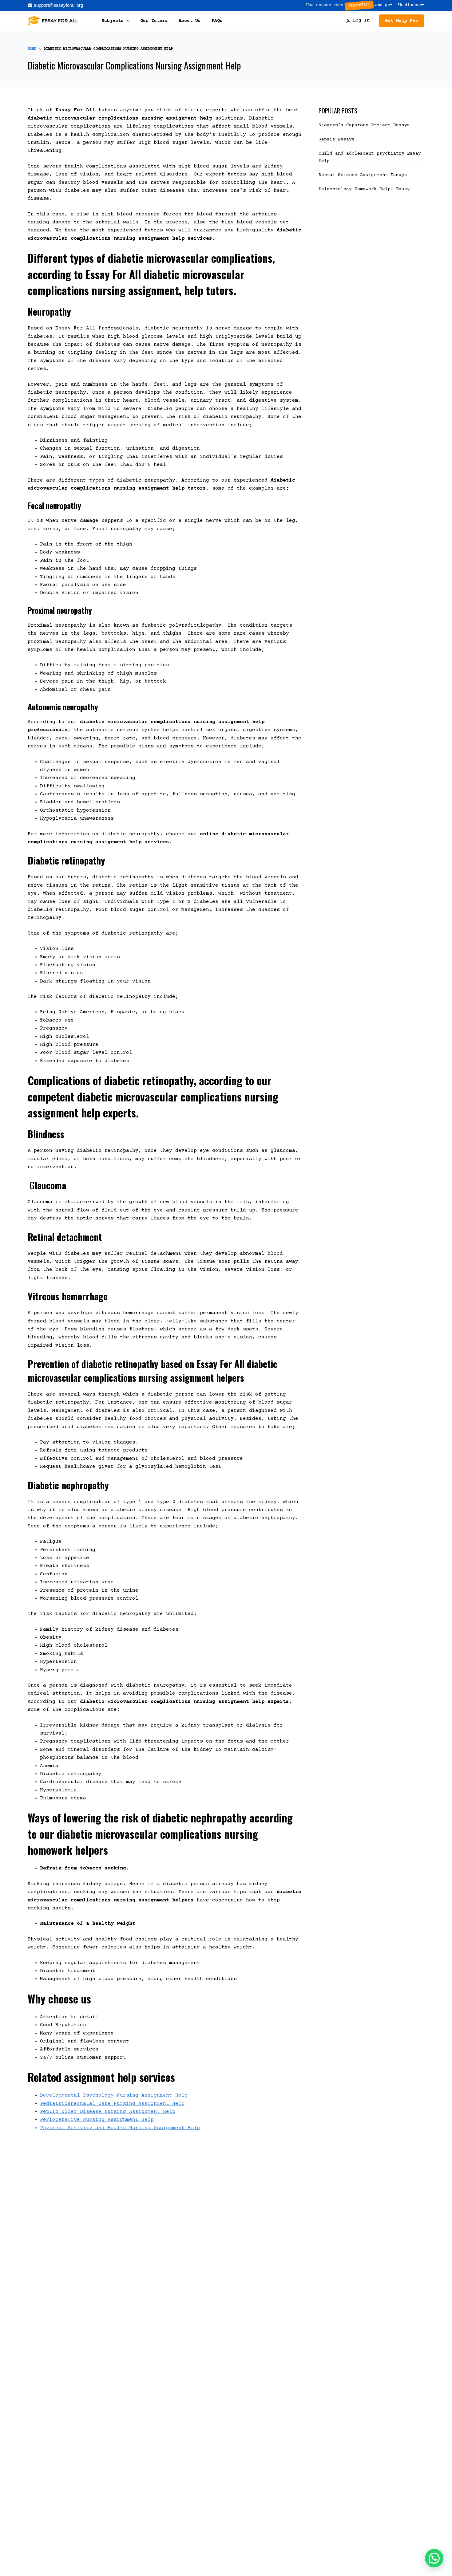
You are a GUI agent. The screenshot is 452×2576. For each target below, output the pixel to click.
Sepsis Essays (337, 139)
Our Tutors (154, 21)
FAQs (217, 21)
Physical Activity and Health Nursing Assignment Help (120, 2128)
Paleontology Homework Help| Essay (364, 189)
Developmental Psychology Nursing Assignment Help (114, 2095)
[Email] (55, 5)
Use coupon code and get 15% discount (365, 5)
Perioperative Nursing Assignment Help (97, 2120)
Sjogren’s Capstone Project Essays (366, 125)
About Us (190, 21)
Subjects (113, 21)
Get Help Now (402, 21)
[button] (434, 2558)
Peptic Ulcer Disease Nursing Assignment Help (108, 2112)
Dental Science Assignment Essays (363, 175)
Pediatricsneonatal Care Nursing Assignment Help (112, 2104)
